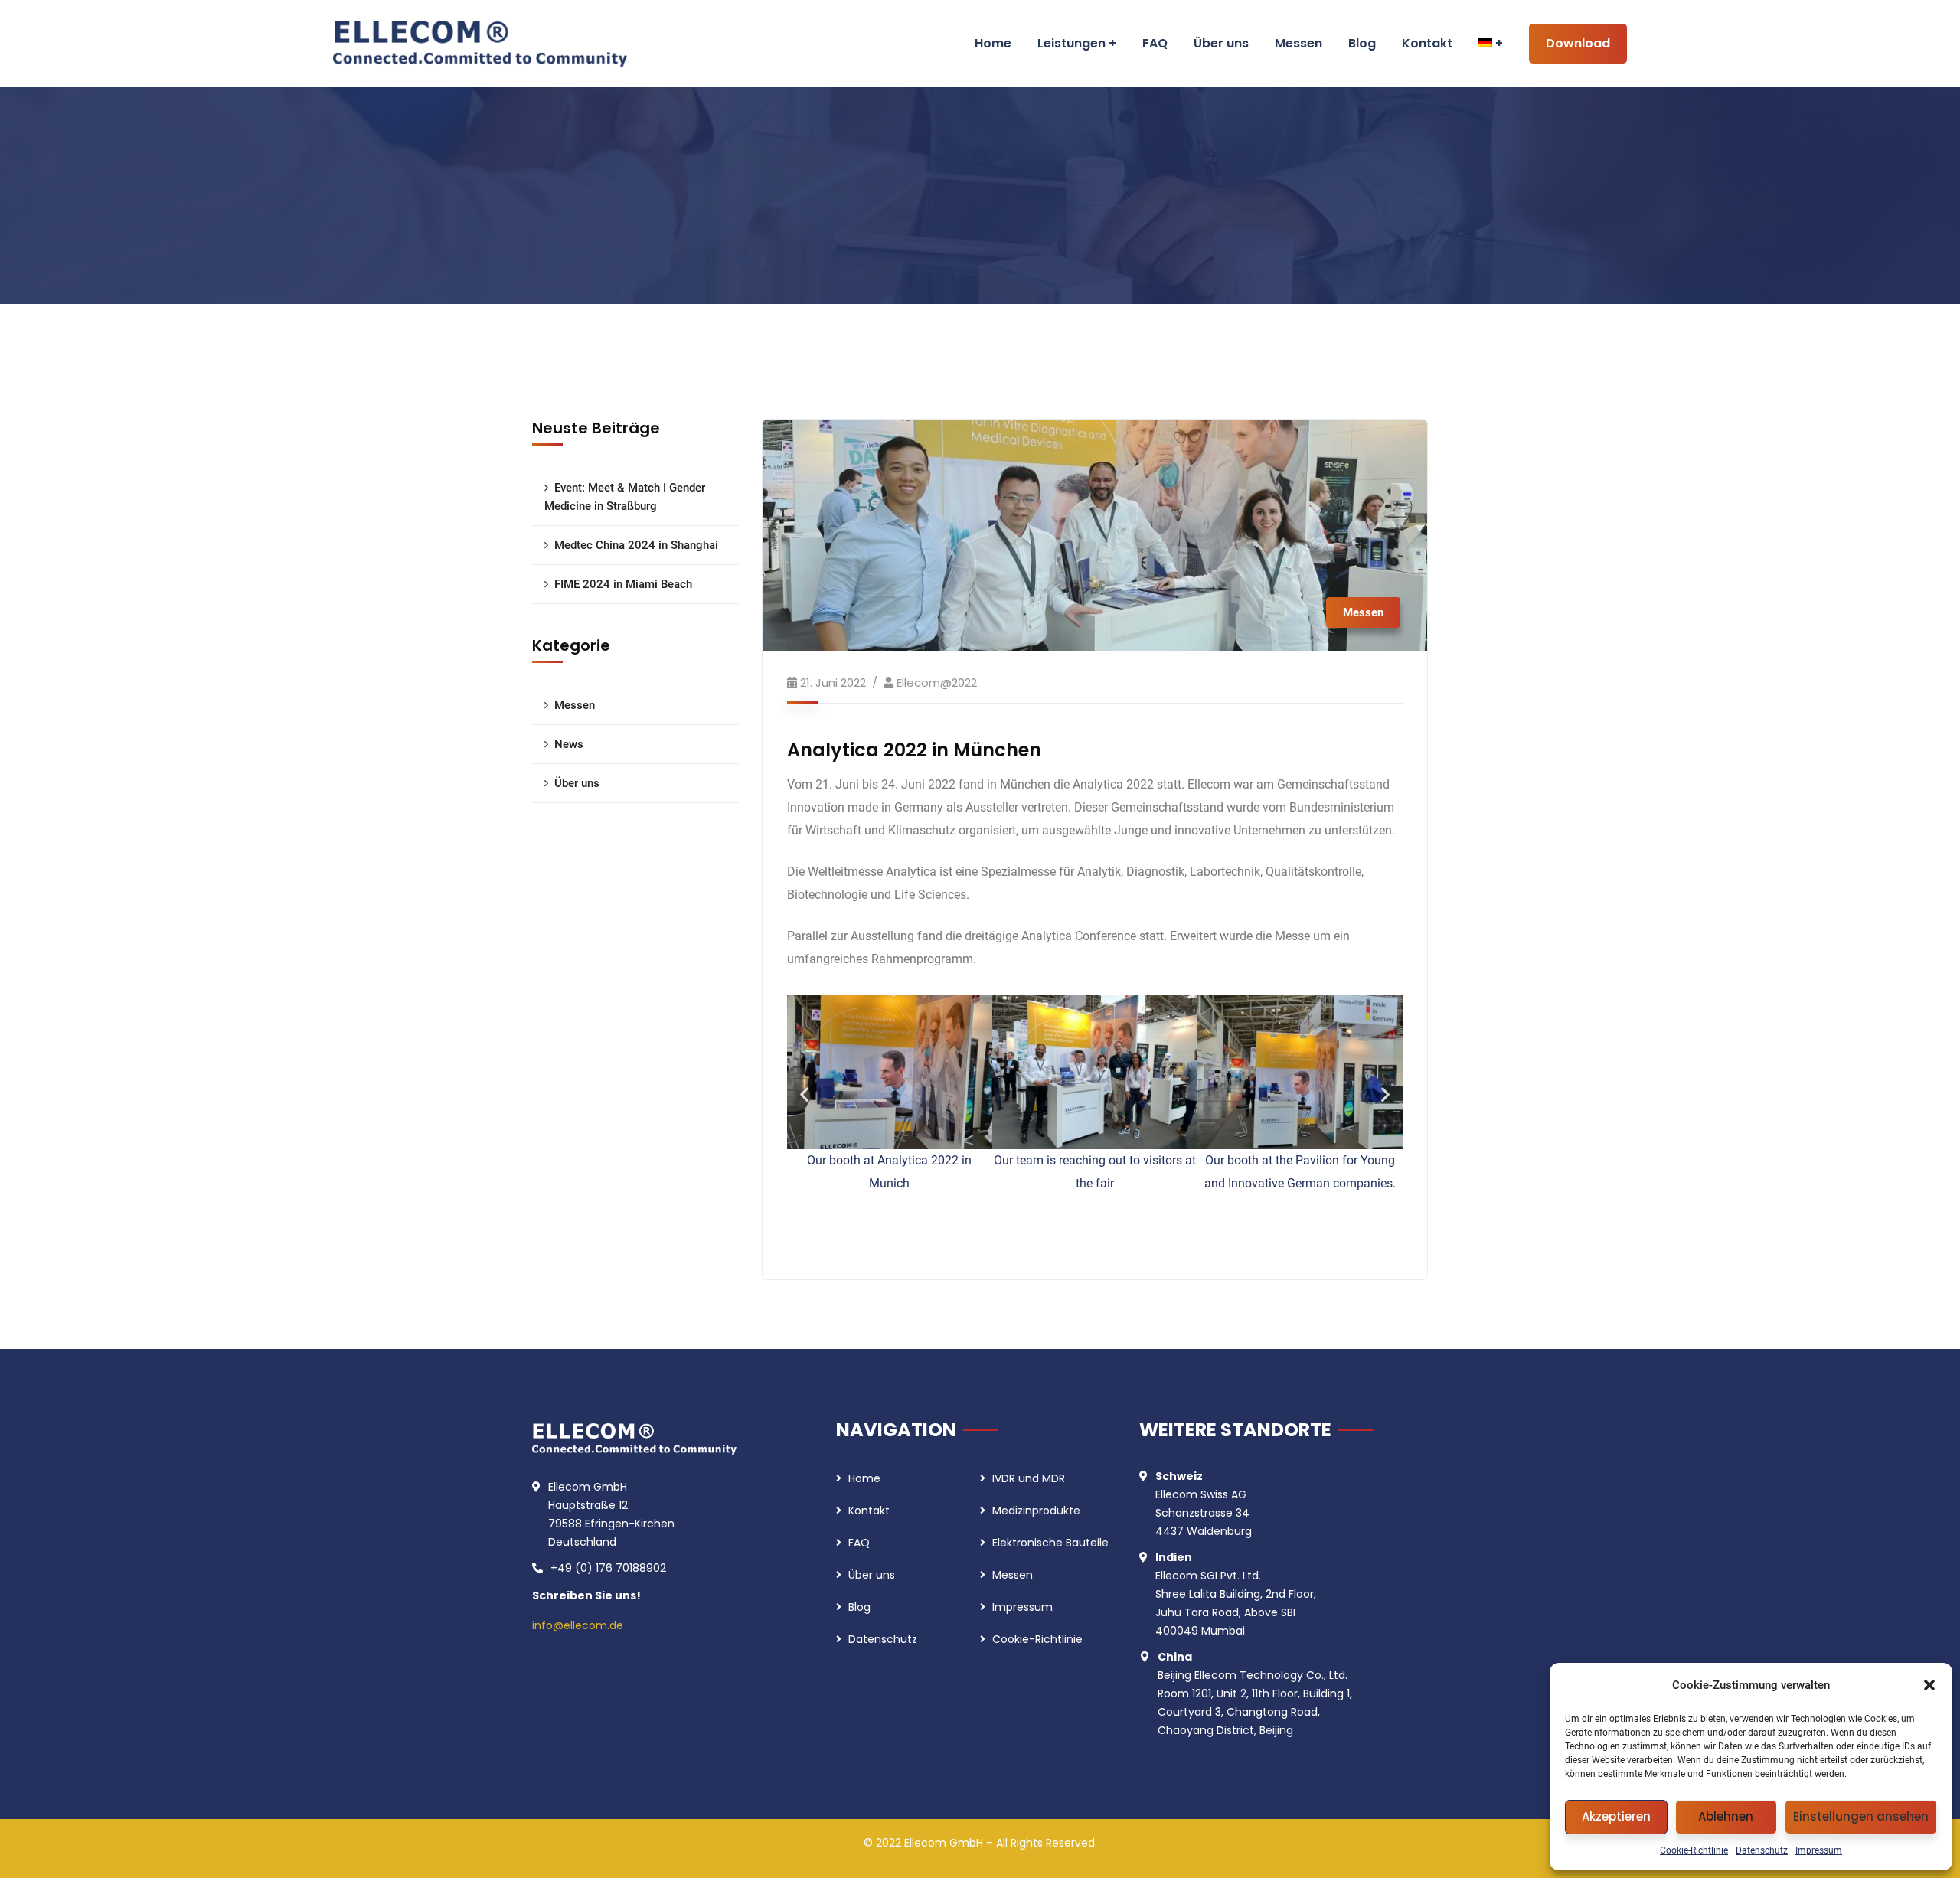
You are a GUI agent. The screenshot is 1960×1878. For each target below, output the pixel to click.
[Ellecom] (480, 44)
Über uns (577, 783)
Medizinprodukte (1036, 1511)
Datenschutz (1762, 1850)
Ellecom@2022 (937, 683)
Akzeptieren (1616, 1816)
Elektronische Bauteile (1050, 1543)
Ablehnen (1726, 1816)
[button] (1929, 1685)
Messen (1363, 612)
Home (864, 1478)
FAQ (859, 1543)
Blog (859, 1607)
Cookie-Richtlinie (1694, 1850)
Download (1578, 43)
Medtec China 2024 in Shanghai (636, 545)
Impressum (1819, 1850)
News (569, 744)
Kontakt (869, 1511)
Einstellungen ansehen (1861, 1816)
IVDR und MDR (1029, 1478)
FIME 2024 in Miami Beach (623, 584)
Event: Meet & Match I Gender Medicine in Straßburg (625, 497)
